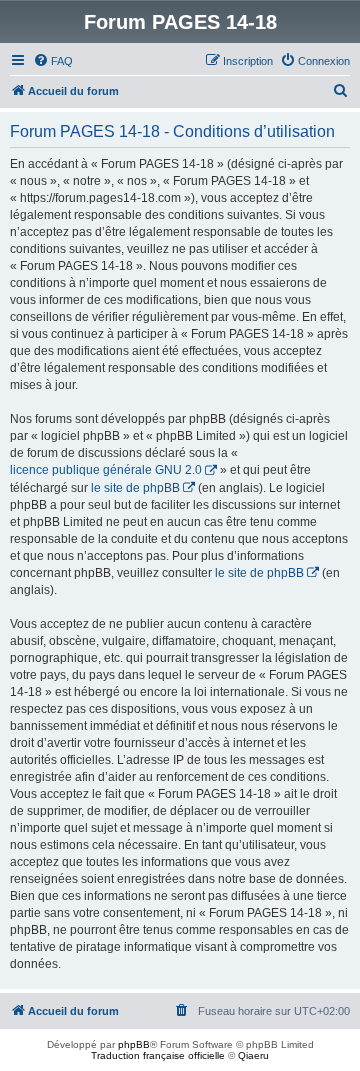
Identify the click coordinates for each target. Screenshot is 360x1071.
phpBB (134, 1044)
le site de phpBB (135, 488)
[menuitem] (53, 61)
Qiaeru (253, 1055)
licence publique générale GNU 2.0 (106, 470)
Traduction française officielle (158, 1055)
